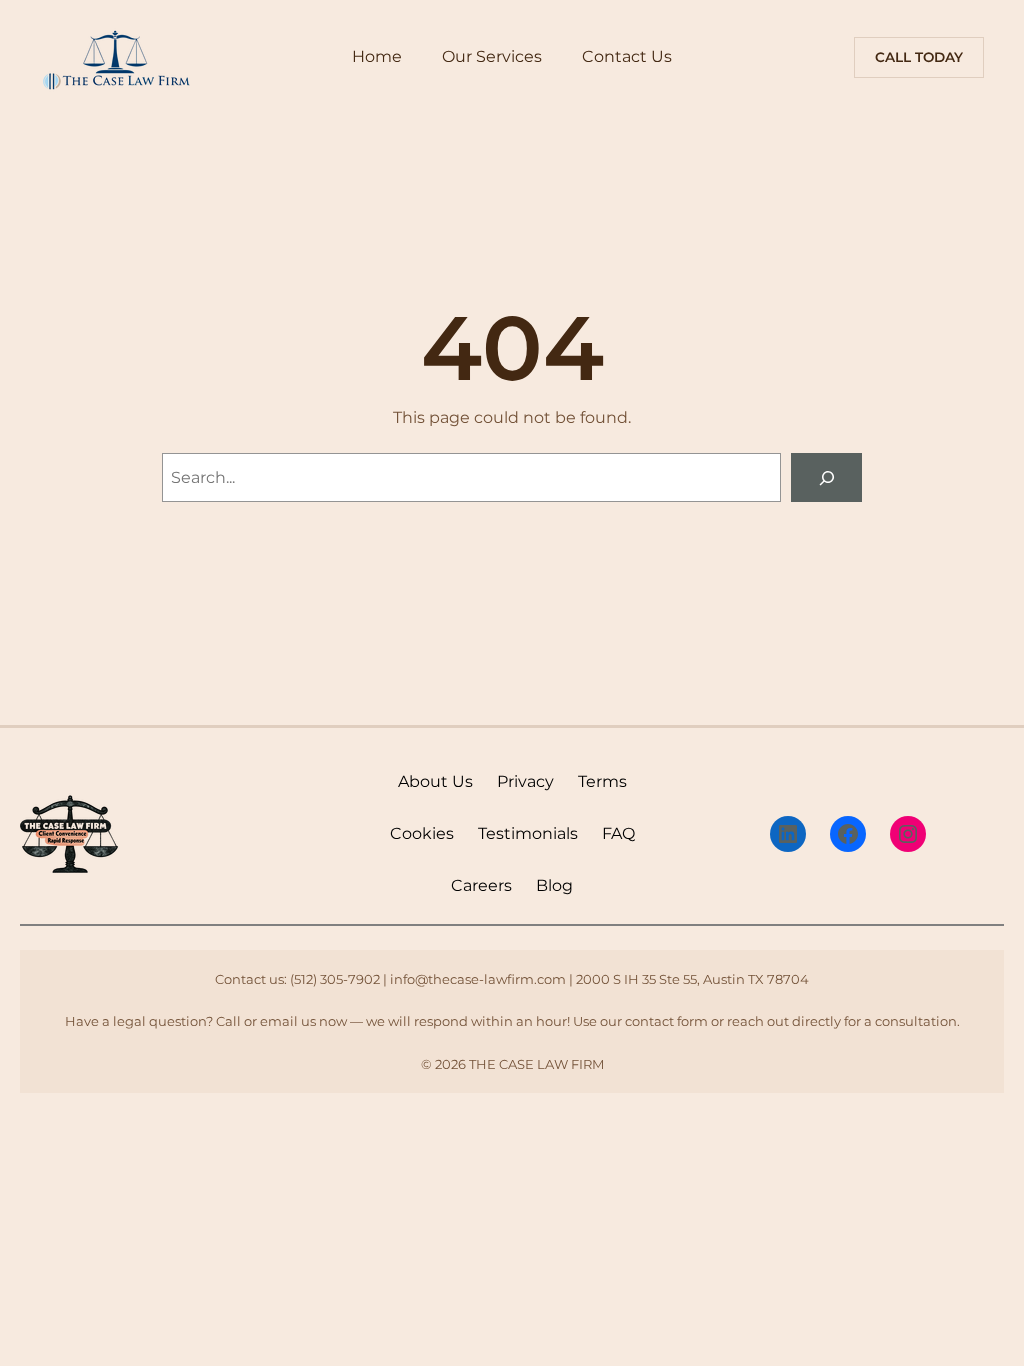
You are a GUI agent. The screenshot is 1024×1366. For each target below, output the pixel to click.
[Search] (826, 477)
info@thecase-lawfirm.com (478, 979)
